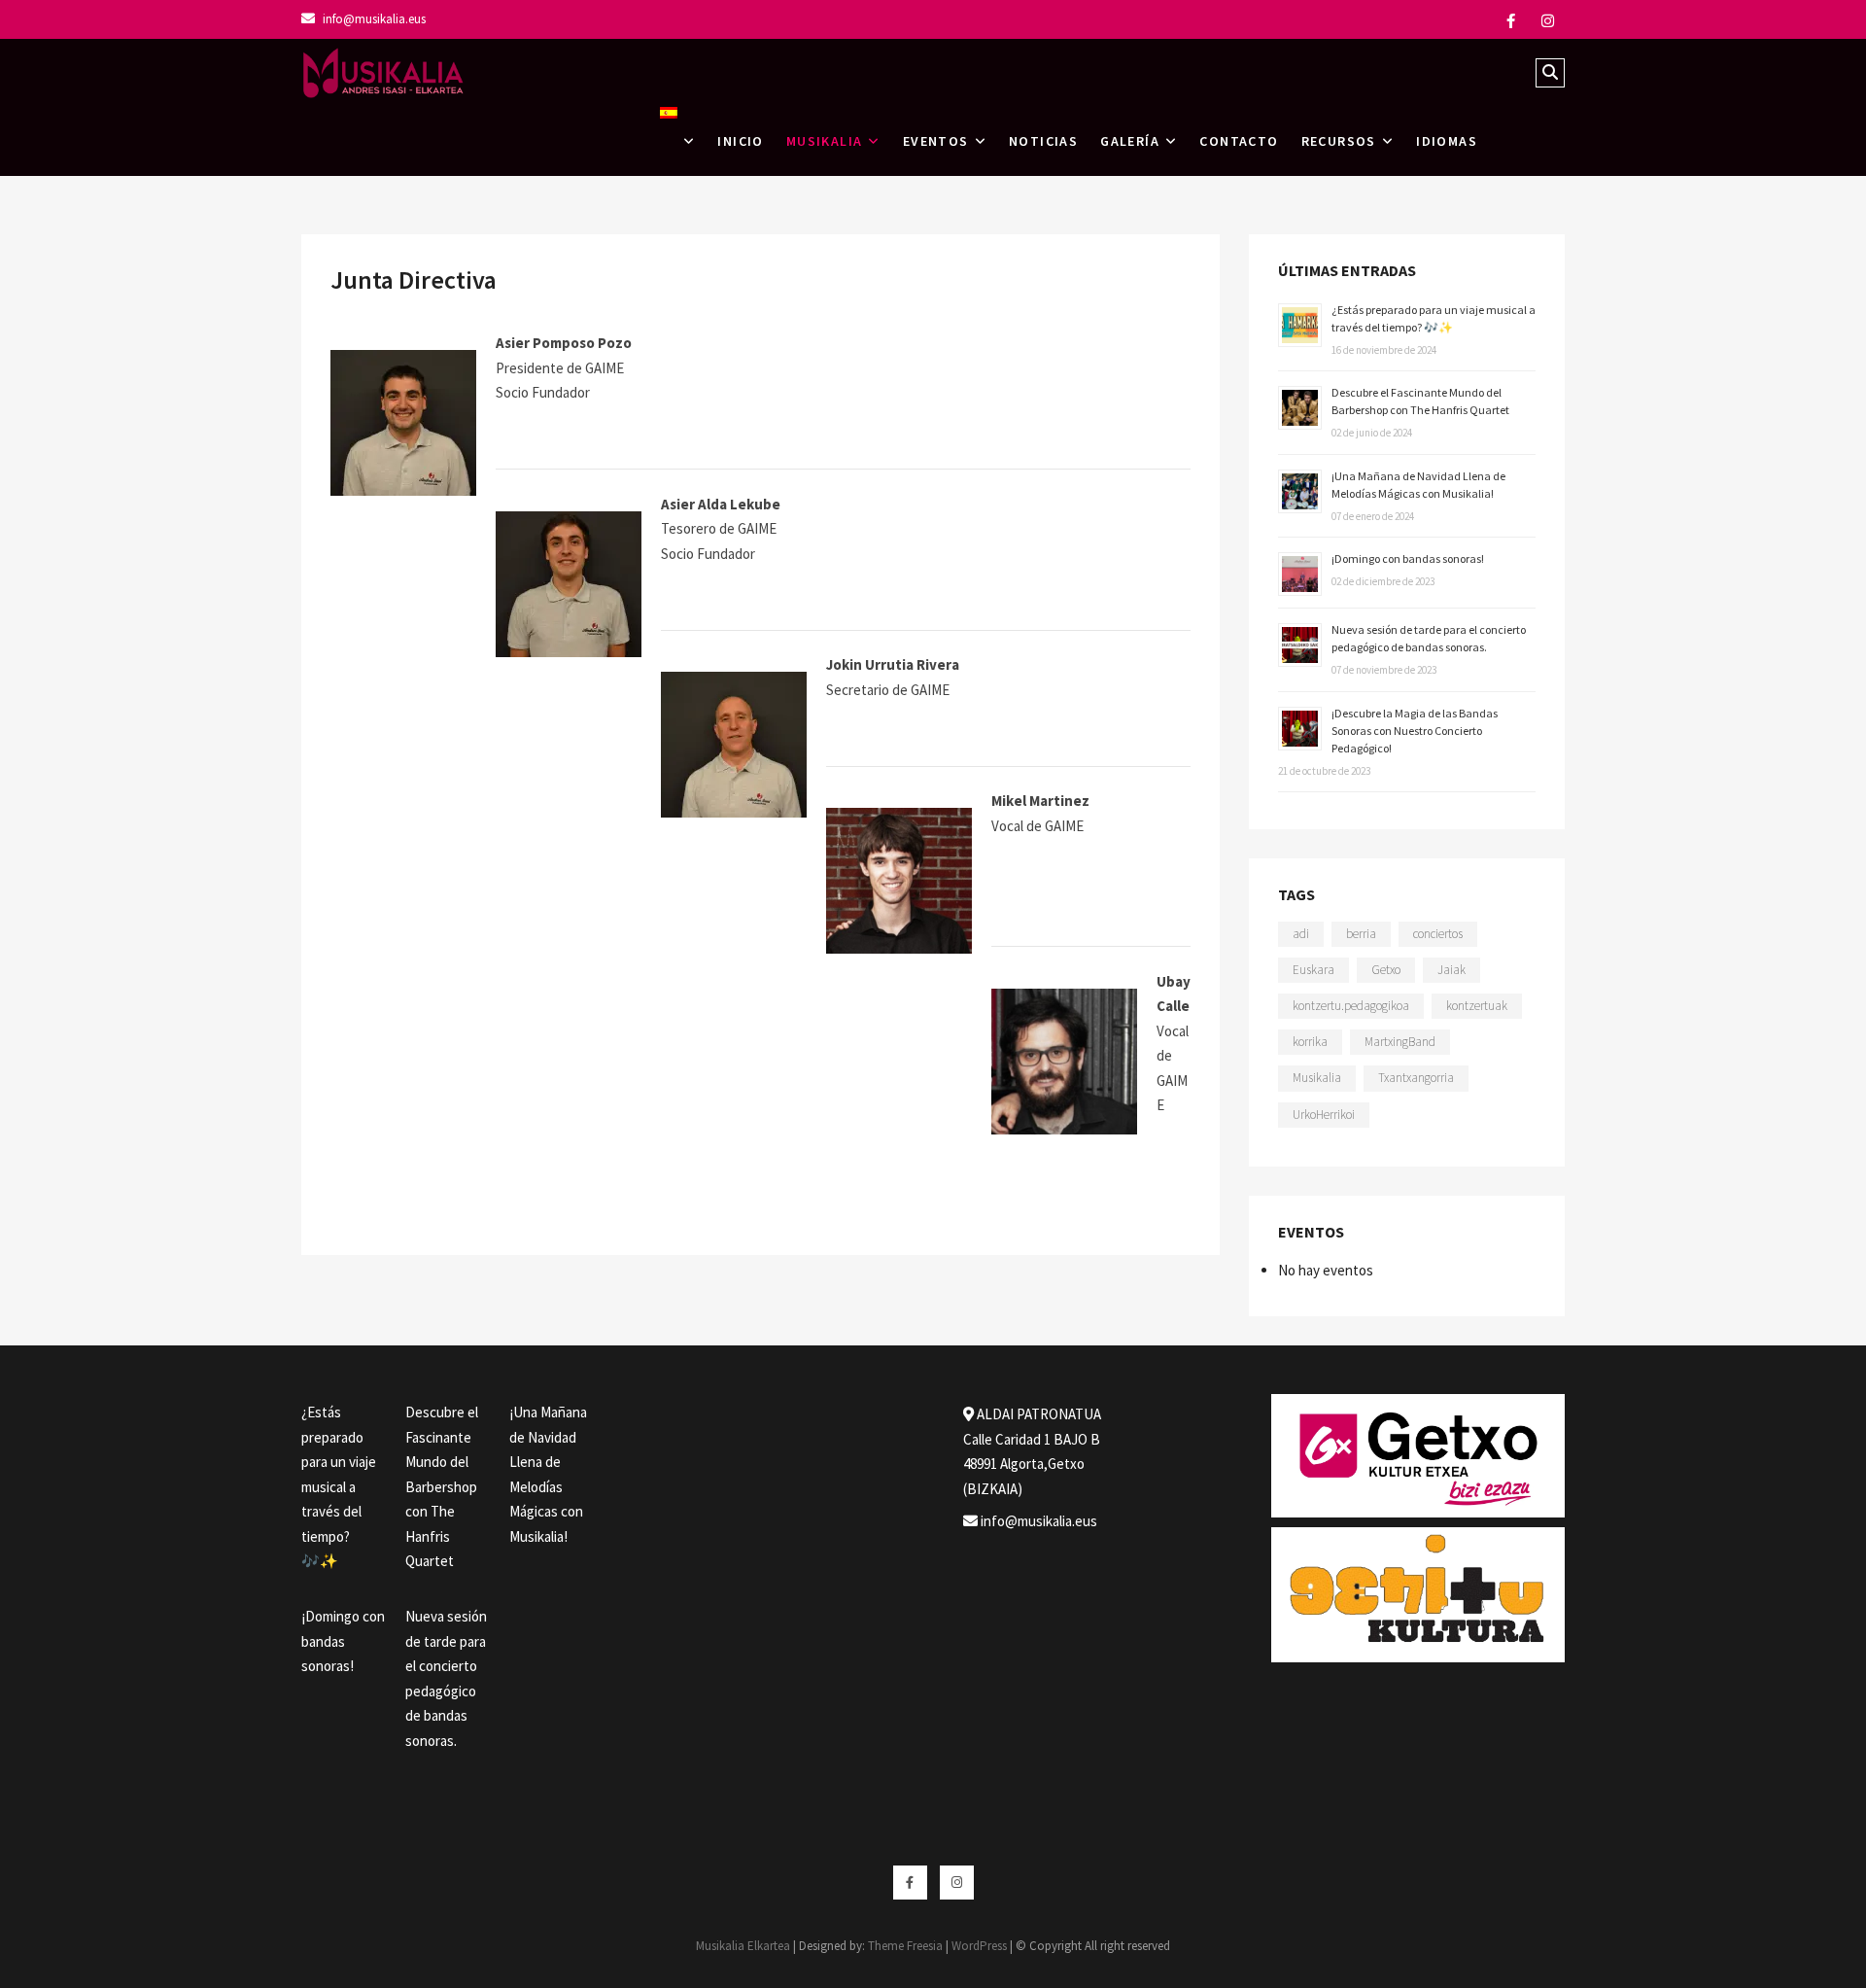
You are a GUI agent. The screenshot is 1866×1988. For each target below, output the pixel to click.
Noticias (1043, 141)
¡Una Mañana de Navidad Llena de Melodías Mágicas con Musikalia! (548, 1474)
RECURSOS (1339, 141)
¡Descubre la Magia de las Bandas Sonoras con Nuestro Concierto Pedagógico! (1415, 731)
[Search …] (1550, 73)
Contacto (1239, 141)
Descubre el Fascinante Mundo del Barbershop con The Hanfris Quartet (442, 1486)
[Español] (677, 141)
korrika (1310, 1042)
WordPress (979, 1946)
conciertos (1438, 934)
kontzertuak (1477, 1006)
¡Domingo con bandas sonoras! (1408, 558)
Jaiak (1451, 970)
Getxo (1386, 970)
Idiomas (1447, 141)
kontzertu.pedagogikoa (1351, 1006)
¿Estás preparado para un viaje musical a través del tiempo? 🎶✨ (339, 1486)
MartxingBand (1400, 1042)
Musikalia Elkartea (743, 1946)
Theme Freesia (905, 1946)
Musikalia (1317, 1078)
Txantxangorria (1416, 1078)
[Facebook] (1511, 21)
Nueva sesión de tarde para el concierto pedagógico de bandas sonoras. (446, 1678)
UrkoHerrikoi (1324, 1115)
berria (1361, 934)
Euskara (1313, 970)
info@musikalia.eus (373, 19)
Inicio (740, 141)
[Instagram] (1548, 21)
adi (1301, 934)
